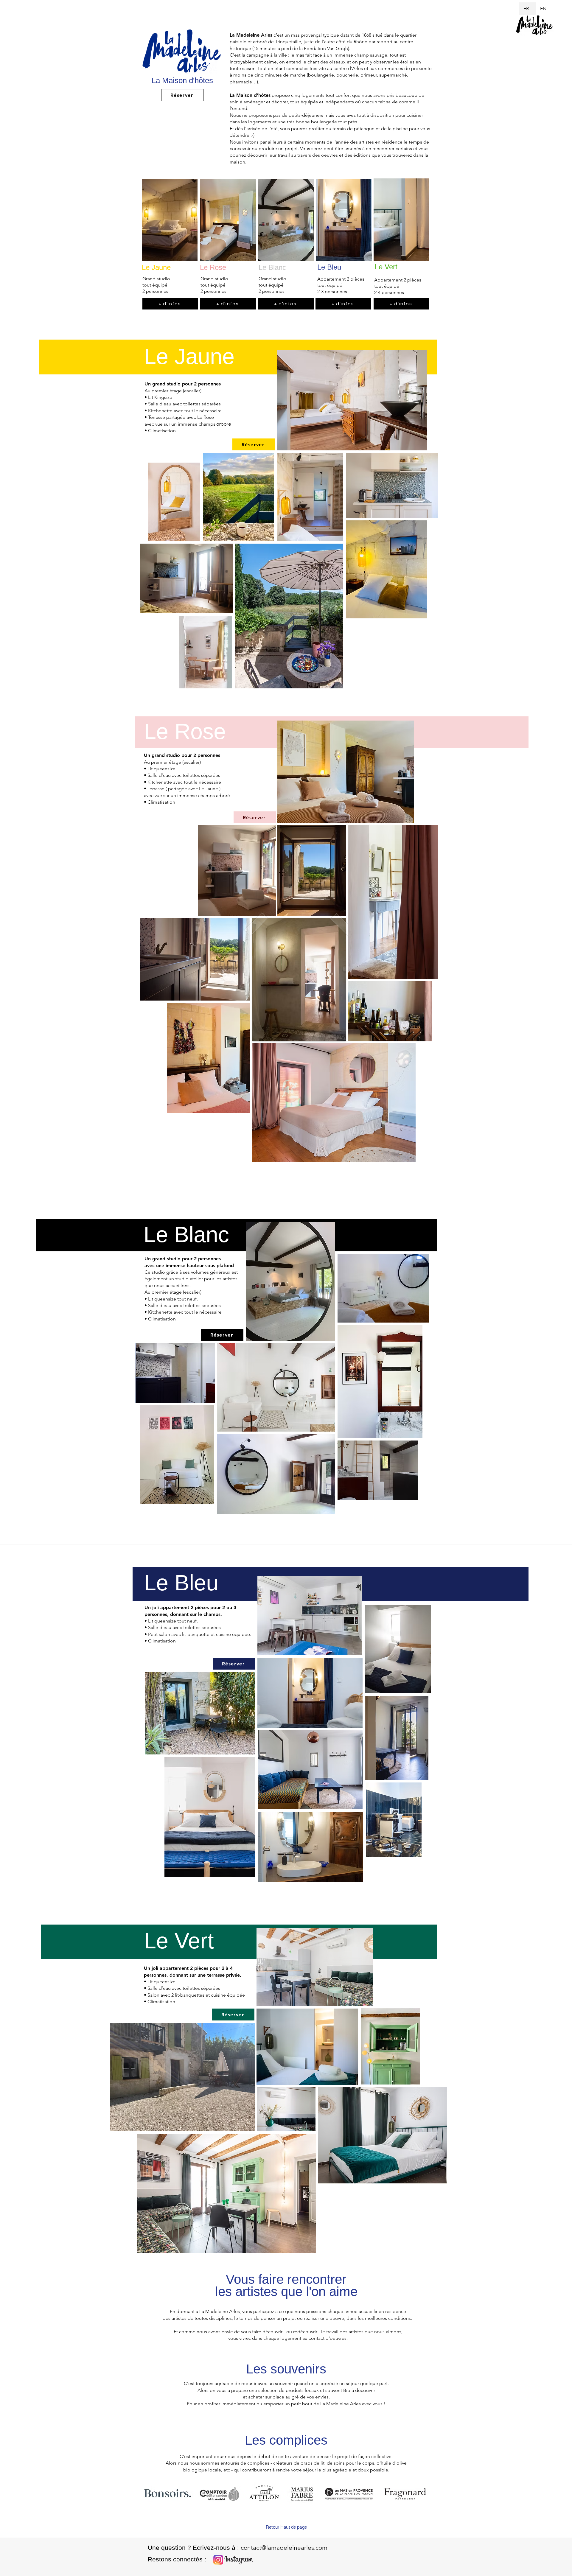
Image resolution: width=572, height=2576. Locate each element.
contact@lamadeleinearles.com (284, 2548)
